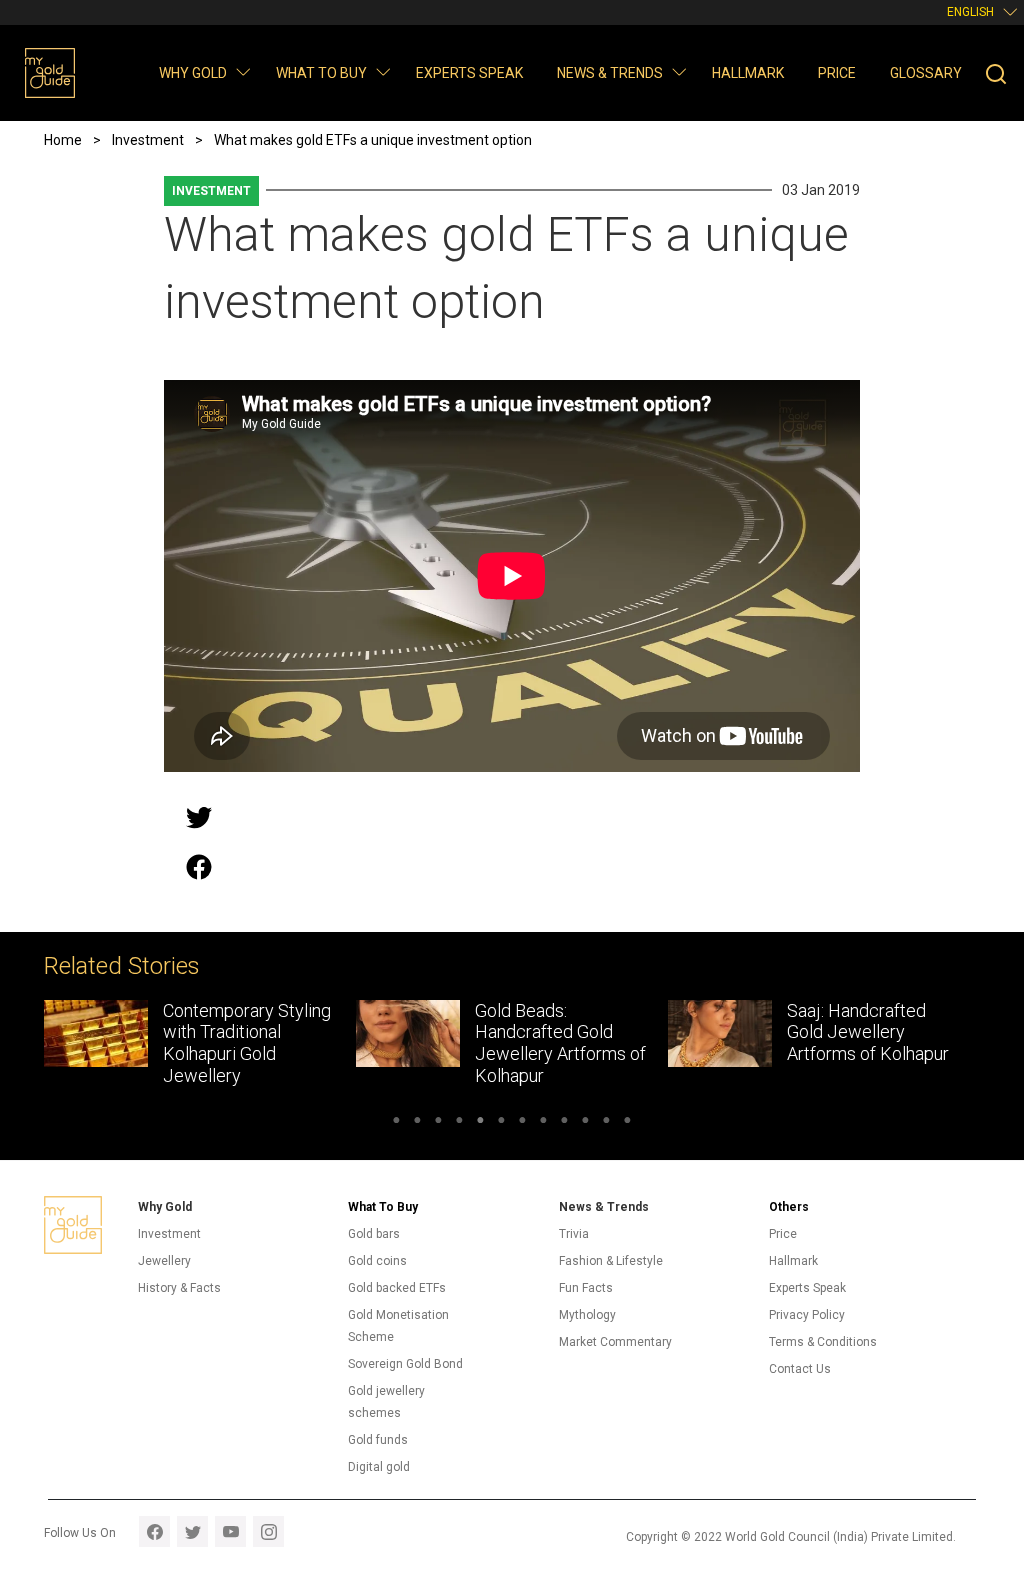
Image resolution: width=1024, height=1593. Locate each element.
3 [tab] (438, 1123)
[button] (242, 71)
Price (837, 73)
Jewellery (164, 1261)
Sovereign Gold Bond (405, 1364)
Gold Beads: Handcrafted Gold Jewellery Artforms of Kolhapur (560, 1043)
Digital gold (379, 1467)
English (970, 12)
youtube (230, 1531)
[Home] (50, 73)
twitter (192, 1531)
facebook (154, 1531)
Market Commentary (615, 1342)
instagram (268, 1531)
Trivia (574, 1234)
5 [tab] (480, 1123)
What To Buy (383, 1207)
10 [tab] (585, 1123)
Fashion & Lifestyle (611, 1261)
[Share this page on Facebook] (199, 867)
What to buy (321, 73)
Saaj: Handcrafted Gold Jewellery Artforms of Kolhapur (868, 1032)
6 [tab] (501, 1123)
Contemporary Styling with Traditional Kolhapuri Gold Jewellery (247, 1043)
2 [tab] (417, 1123)
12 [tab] (627, 1123)
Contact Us (800, 1369)
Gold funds (378, 1440)
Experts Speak (469, 73)
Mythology (587, 1315)
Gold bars (374, 1234)
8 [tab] (543, 1123)
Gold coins (377, 1261)
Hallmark (748, 73)
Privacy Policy (807, 1315)
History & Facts (179, 1288)
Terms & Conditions (823, 1342)
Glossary (926, 73)
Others (789, 1207)
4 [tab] (459, 1123)
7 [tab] (522, 1123)
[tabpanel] (200, 1048)
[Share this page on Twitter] (199, 817)
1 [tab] (396, 1123)
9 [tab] (564, 1123)
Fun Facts (586, 1288)
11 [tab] (606, 1123)
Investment (211, 191)
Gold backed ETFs (397, 1288)
